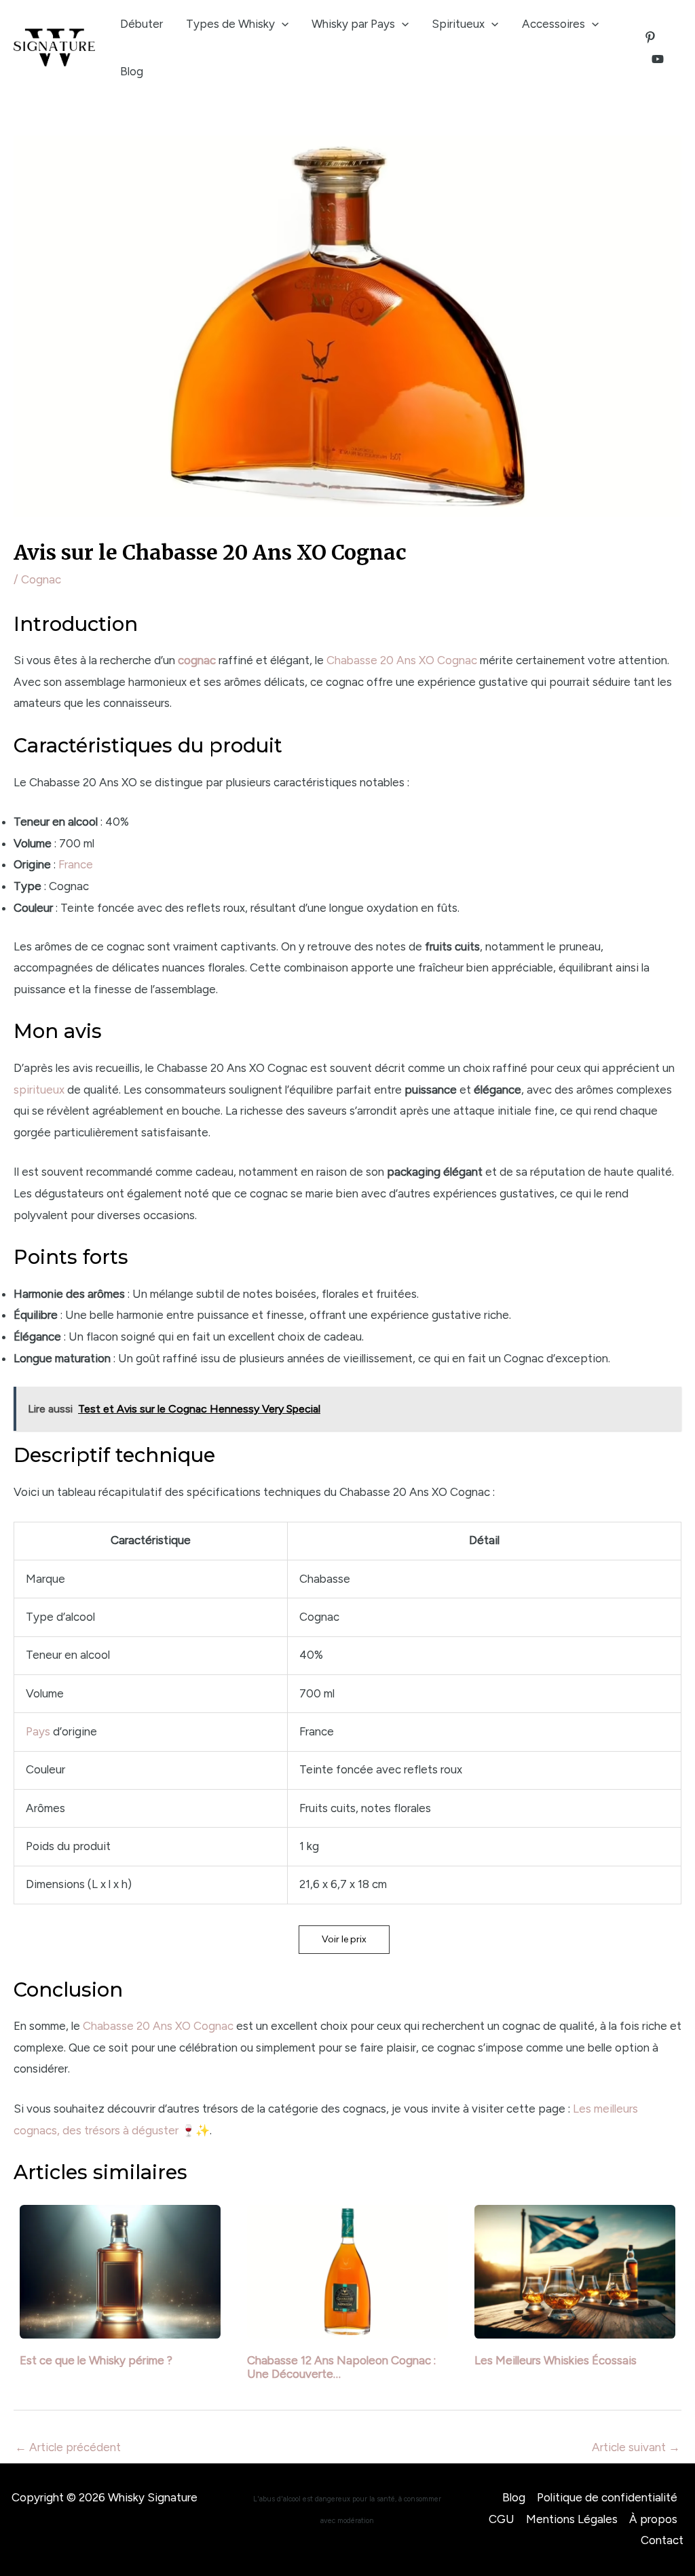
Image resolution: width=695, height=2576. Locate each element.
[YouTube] (658, 59)
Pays (38, 1731)
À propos (653, 2519)
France (76, 864)
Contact (662, 2540)
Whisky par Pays (353, 24)
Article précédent (68, 2447)
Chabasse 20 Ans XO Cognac (402, 660)
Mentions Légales (572, 2519)
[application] (282, 24)
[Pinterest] (650, 37)
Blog (132, 71)
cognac (197, 660)
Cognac (41, 579)
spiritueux (39, 1090)
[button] (344, 1940)
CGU (502, 2519)
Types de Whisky (230, 24)
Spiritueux (458, 24)
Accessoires (553, 24)
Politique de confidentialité (607, 2497)
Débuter (142, 24)
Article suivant (636, 2447)
